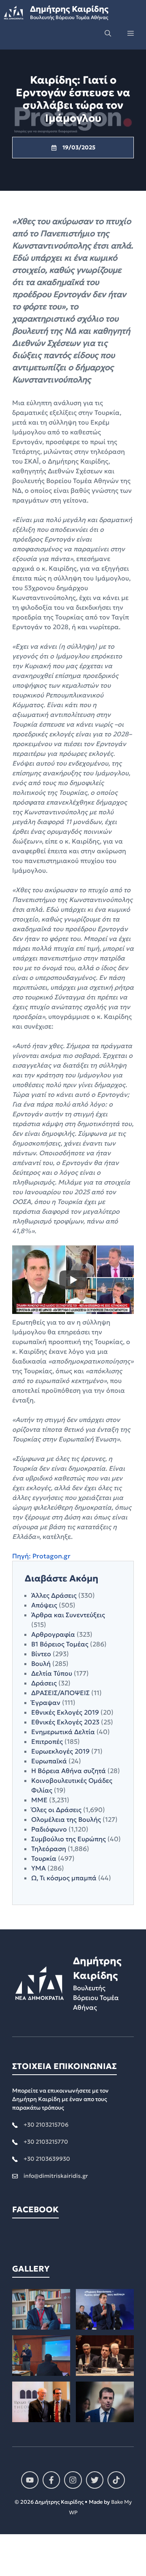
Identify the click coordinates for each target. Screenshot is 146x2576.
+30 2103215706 (46, 2125)
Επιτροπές (47, 1741)
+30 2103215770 (46, 2142)
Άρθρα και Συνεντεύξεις (68, 1615)
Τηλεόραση (49, 1849)
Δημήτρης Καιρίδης (69, 9)
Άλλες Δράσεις (54, 1595)
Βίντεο (41, 1654)
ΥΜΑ (39, 1868)
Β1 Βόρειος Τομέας (60, 1644)
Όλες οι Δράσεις (56, 1810)
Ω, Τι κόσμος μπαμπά (64, 1878)
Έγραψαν (46, 1702)
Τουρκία (44, 1858)
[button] (108, 33)
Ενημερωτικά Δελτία (63, 1732)
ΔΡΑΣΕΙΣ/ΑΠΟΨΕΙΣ (60, 1693)
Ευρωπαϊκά (49, 1761)
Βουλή (41, 1663)
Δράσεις (44, 1683)
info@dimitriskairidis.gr (56, 2176)
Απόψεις (44, 1605)
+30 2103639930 (47, 2159)
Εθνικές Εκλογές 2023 (65, 1722)
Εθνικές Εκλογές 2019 (65, 1712)
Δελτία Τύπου (52, 1673)
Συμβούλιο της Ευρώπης (69, 1839)
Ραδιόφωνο (49, 1829)
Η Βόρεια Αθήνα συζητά (69, 1771)
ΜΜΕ (39, 1800)
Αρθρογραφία (53, 1634)
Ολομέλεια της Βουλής (66, 1819)
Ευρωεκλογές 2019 (60, 1751)
